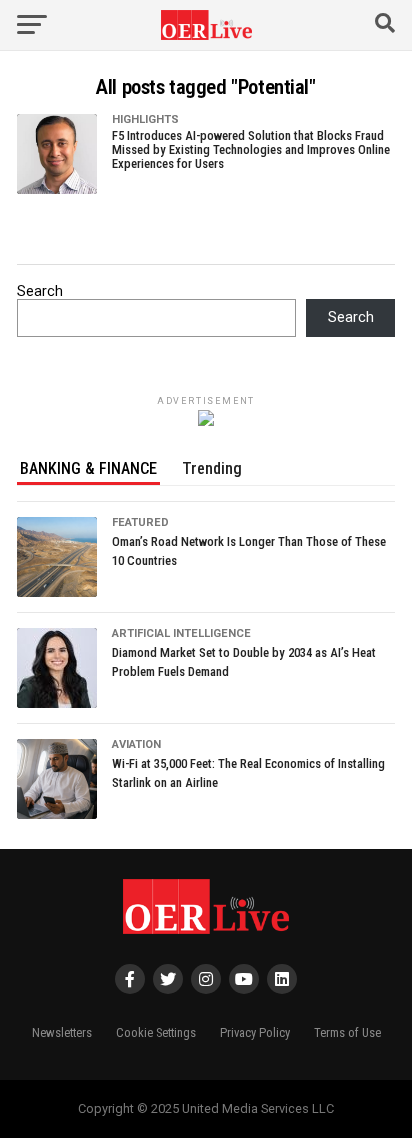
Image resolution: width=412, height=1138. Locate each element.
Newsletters (62, 1032)
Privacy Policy (255, 1032)
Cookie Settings (156, 1032)
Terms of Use (347, 1032)
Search (40, 291)
